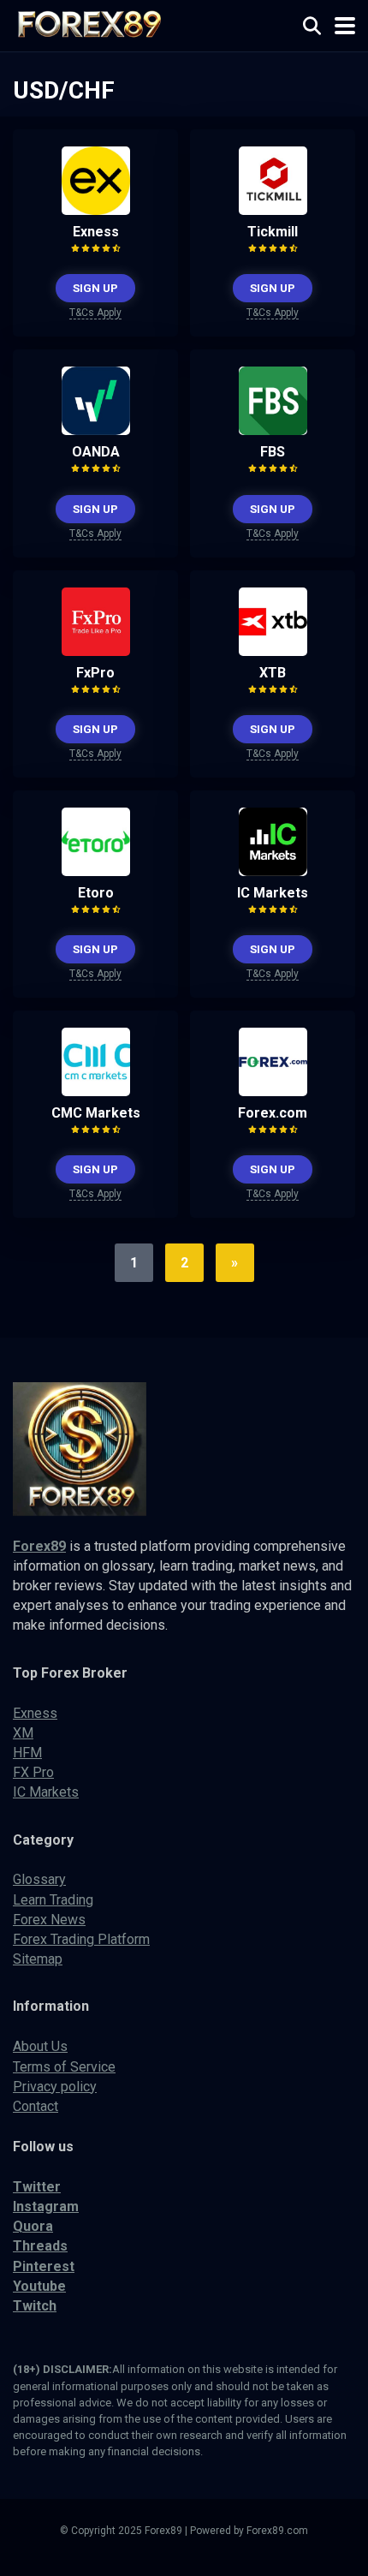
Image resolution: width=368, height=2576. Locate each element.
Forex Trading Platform (81, 1939)
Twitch (35, 2306)
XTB (273, 673)
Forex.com (273, 1113)
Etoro (96, 893)
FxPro (95, 673)
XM (23, 1733)
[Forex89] (87, 24)
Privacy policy (55, 2087)
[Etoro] (96, 871)
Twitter (37, 2187)
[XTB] (273, 651)
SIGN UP (95, 288)
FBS (273, 452)
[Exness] (96, 210)
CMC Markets (96, 1113)
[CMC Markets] (96, 1091)
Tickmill (273, 232)
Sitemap (38, 1959)
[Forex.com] (273, 1091)
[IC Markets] (273, 871)
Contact (36, 2106)
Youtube (39, 2286)
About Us (40, 2046)
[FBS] (273, 430)
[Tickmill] (273, 210)
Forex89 (39, 1546)
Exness (96, 232)
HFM (27, 1753)
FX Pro (33, 1772)
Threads (40, 2246)
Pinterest (44, 2266)
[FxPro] (96, 651)
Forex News (49, 1920)
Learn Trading (53, 1900)
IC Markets (273, 893)
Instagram (46, 2206)
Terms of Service (64, 2067)
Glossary (39, 1879)
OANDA (96, 452)
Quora (33, 2226)
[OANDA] (96, 430)
